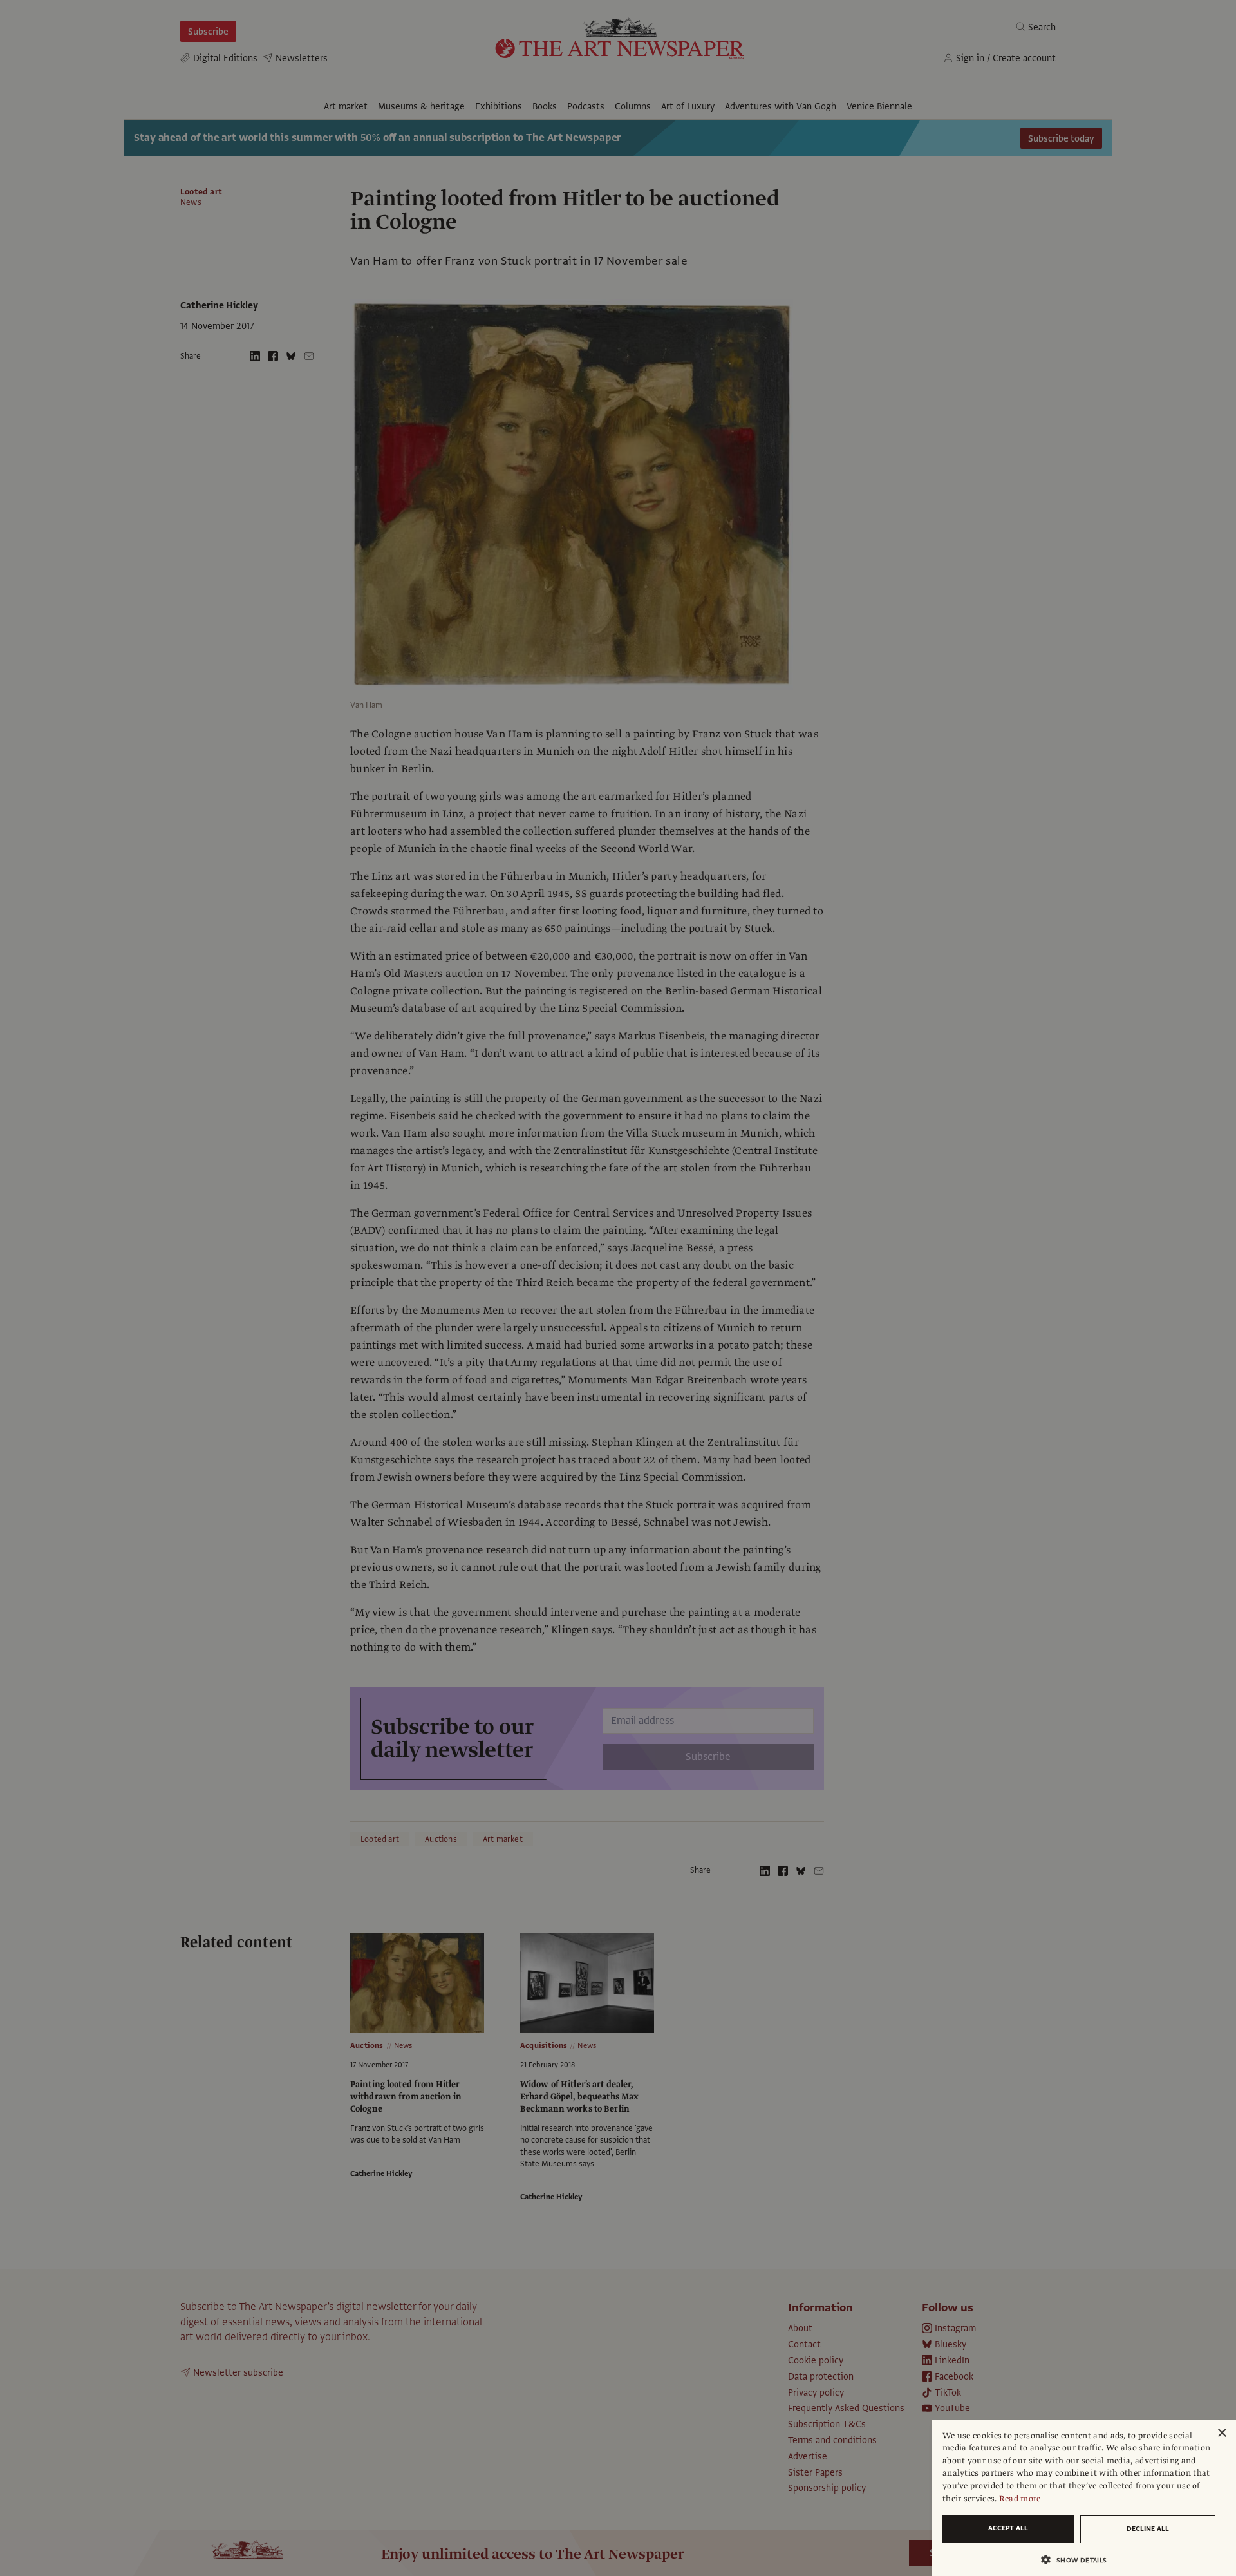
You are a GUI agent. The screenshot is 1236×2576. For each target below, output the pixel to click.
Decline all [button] (1148, 2529)
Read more (1020, 2499)
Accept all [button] (1008, 2528)
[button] (1079, 2560)
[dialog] (1084, 2498)
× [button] (1222, 2433)
